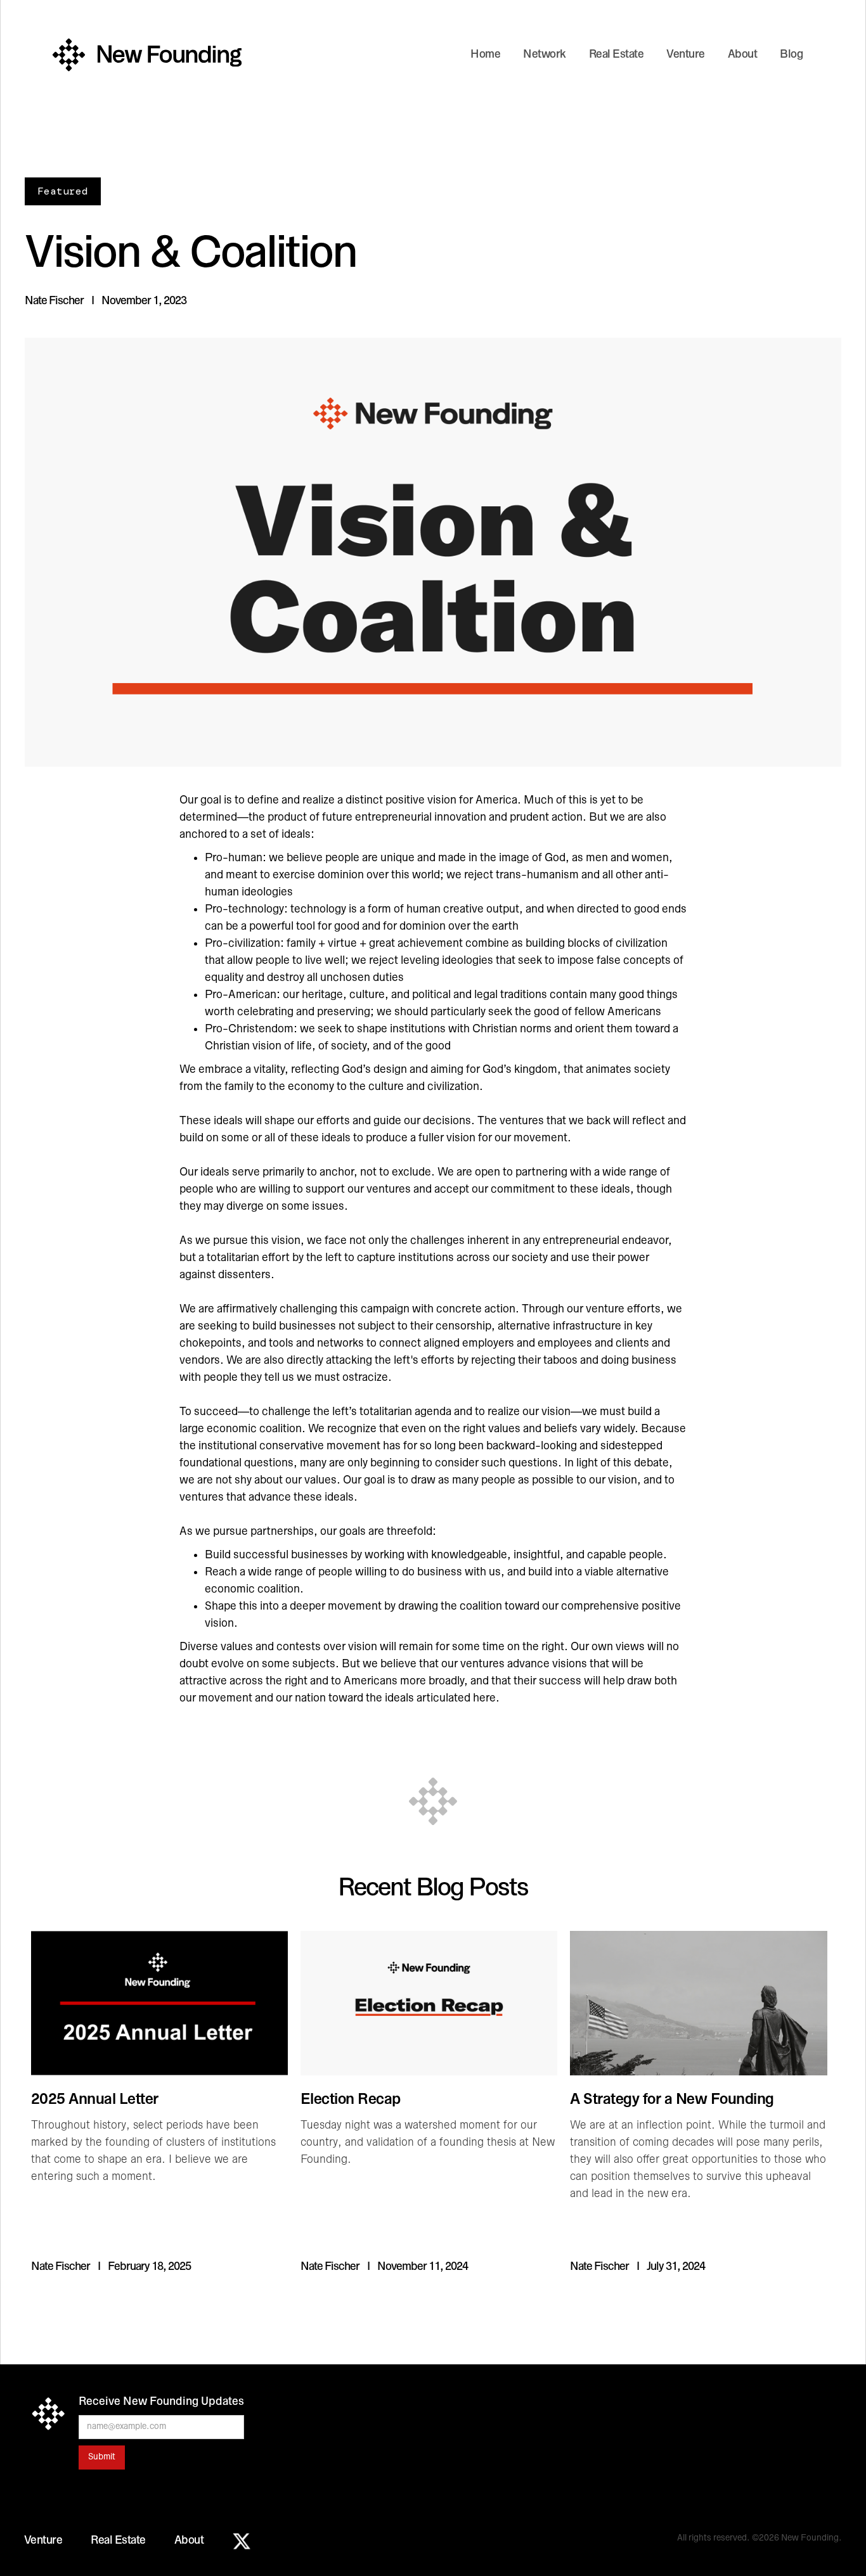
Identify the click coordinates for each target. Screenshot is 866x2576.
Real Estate (617, 55)
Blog (791, 55)
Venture (686, 55)
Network (545, 55)
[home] (147, 55)
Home (485, 55)
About (743, 55)
